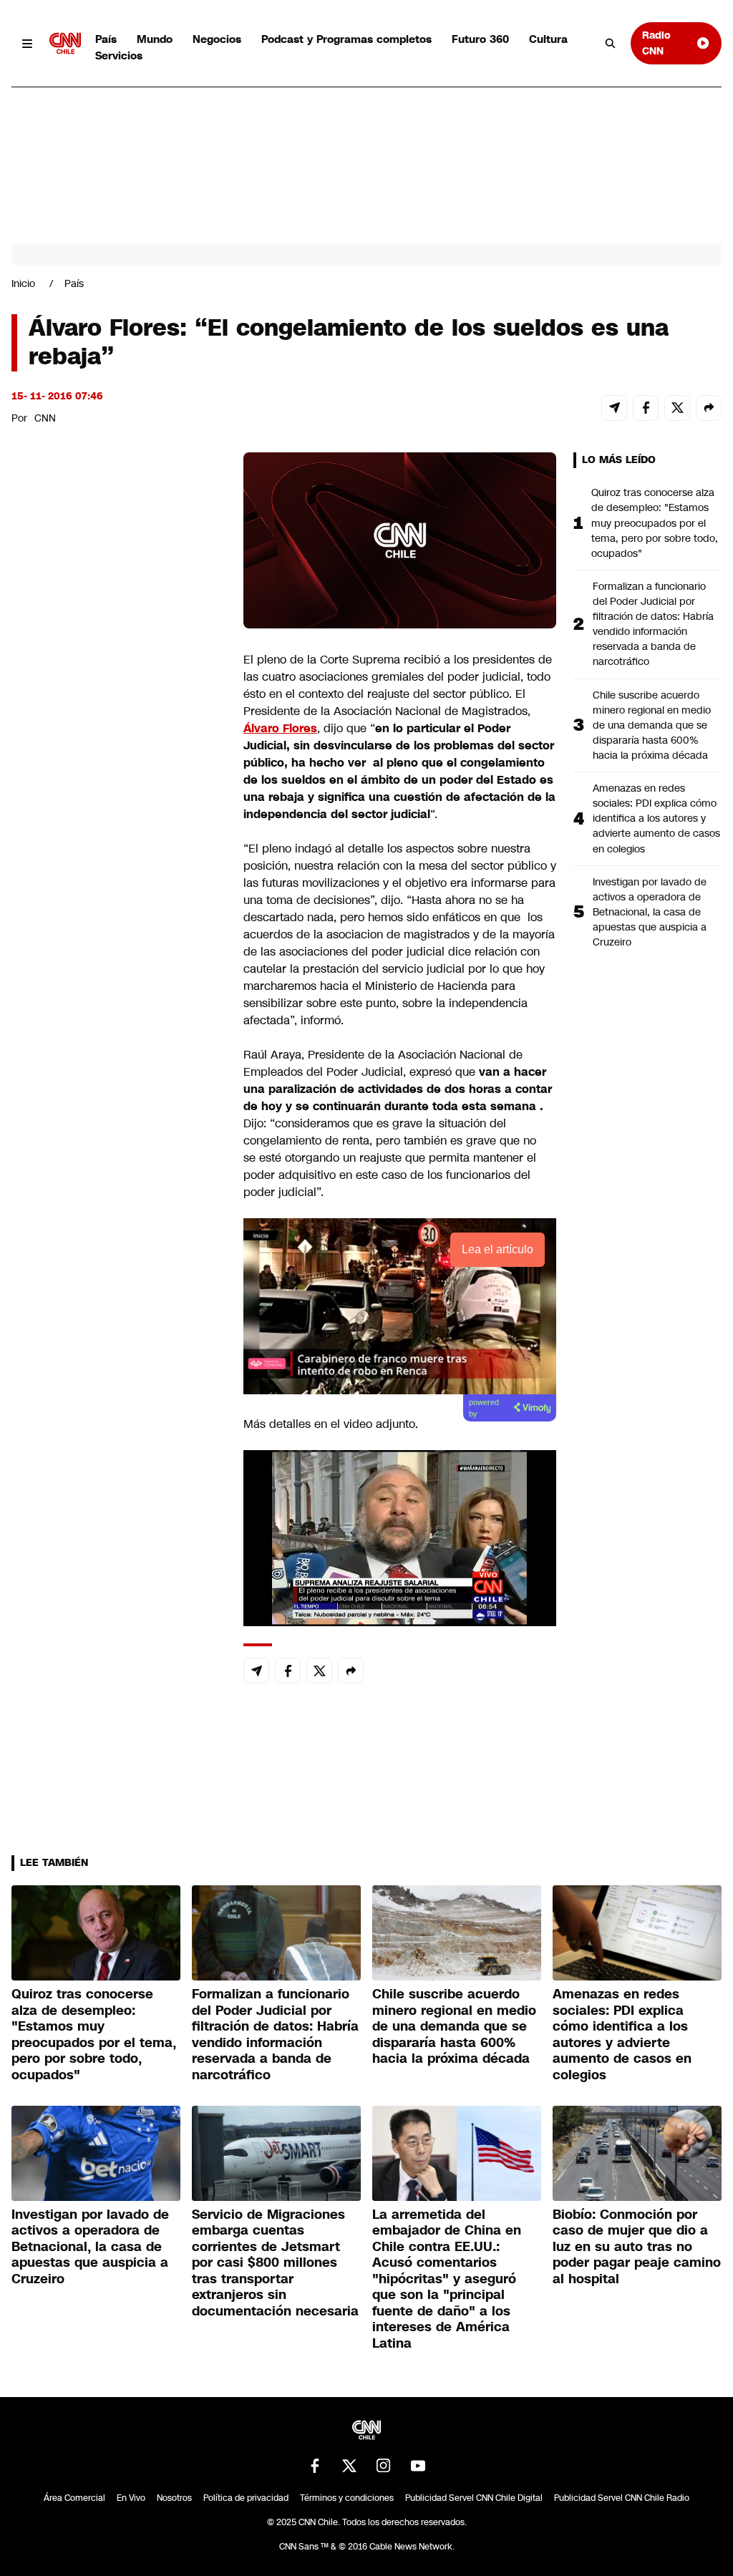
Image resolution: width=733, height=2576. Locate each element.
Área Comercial (74, 2498)
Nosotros (174, 2498)
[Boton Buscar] (611, 44)
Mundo (155, 39)
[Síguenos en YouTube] (418, 2466)
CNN (45, 418)
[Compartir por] (709, 408)
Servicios (119, 55)
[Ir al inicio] (65, 43)
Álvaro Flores (280, 728)
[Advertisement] (119, 1273)
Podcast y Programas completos (346, 39)
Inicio (23, 283)
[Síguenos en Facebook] (315, 2466)
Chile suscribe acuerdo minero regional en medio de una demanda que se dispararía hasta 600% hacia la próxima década (652, 725)
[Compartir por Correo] (614, 408)
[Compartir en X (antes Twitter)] (677, 408)
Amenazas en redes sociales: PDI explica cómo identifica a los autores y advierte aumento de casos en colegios (656, 818)
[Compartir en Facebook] (646, 408)
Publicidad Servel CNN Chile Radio (622, 2498)
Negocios (217, 39)
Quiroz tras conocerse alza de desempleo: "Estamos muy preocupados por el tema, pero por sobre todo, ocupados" (655, 523)
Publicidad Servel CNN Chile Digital (474, 2498)
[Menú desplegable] (28, 43)
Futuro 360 (480, 39)
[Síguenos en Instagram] (384, 2466)
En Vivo (131, 2498)
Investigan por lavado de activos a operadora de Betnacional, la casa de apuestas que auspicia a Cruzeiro (650, 912)
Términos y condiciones (347, 2498)
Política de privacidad (246, 2498)
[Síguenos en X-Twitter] (349, 2466)
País (106, 39)
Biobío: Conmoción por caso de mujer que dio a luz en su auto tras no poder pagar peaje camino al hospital (637, 2247)
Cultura (548, 39)
